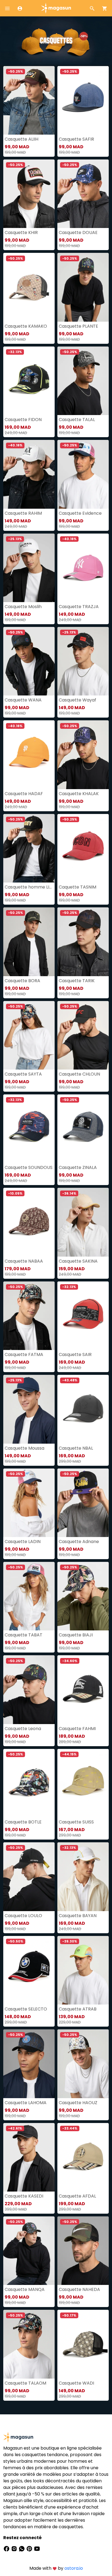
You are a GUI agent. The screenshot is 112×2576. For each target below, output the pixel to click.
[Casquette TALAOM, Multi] (29, 2344)
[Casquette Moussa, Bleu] (29, 1409)
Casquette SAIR (75, 1354)
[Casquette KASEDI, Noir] (29, 2157)
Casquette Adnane (79, 1542)
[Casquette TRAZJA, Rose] (83, 568)
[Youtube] (37, 2549)
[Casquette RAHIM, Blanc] (29, 474)
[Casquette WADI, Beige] (83, 2344)
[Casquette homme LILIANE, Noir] (29, 848)
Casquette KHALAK (79, 794)
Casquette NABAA (24, 1261)
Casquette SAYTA (23, 1074)
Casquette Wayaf (77, 700)
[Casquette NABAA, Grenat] (29, 1222)
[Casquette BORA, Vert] (29, 942)
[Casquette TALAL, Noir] (83, 381)
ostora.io (74, 2568)
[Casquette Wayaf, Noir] (83, 661)
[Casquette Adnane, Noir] (83, 1503)
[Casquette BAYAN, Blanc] (83, 1877)
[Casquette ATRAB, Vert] (83, 1970)
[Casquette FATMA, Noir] (29, 1316)
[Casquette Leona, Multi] (29, 1690)
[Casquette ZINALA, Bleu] (83, 1129)
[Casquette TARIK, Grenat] (83, 942)
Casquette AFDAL (77, 2196)
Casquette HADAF (24, 794)
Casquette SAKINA (78, 1261)
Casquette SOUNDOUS (29, 1167)
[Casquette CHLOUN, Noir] (83, 1035)
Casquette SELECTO (26, 2009)
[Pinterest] (30, 2549)
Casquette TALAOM (25, 2383)
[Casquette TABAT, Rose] (29, 1596)
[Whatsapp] (22, 2549)
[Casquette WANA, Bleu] (29, 661)
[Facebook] (7, 2549)
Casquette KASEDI (24, 2196)
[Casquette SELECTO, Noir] (29, 1970)
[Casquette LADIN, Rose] (29, 1503)
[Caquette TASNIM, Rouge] (83, 848)
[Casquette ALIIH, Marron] (29, 100)
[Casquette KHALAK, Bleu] (83, 755)
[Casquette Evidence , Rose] (83, 474)
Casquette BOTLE (23, 1822)
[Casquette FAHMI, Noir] (83, 1690)
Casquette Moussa (24, 1448)
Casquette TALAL (77, 420)
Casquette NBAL (76, 1448)
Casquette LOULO (23, 1916)
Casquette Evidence (80, 513)
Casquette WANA (23, 700)
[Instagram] (15, 2549)
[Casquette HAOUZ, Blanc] (83, 2064)
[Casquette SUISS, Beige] (83, 1783)
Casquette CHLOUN (79, 1074)
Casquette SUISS (76, 1822)
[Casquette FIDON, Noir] (29, 381)
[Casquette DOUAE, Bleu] (83, 194)
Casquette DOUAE (78, 233)
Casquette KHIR (21, 233)
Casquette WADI (76, 2383)
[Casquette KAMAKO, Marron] (29, 287)
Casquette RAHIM (23, 513)
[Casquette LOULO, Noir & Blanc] (29, 1877)
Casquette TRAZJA (79, 607)
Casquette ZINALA (78, 1167)
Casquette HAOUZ (78, 2103)
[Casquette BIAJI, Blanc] (83, 1596)
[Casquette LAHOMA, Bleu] (29, 2064)
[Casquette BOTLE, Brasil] (29, 1783)
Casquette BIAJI (76, 1635)
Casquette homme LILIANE (29, 887)
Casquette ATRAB (78, 2009)
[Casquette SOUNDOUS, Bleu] (29, 1129)
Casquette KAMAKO (26, 326)
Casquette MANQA (25, 2289)
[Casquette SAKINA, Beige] (83, 1222)
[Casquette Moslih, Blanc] (29, 568)
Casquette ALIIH (21, 139)
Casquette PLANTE (78, 326)
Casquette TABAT (24, 1635)
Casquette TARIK (77, 981)
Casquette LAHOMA (26, 2103)
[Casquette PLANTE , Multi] (83, 287)
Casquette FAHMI (77, 1729)
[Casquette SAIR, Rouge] (83, 1316)
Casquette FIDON (23, 420)
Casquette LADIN (23, 1542)
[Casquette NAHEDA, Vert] (83, 2251)
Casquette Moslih (23, 607)
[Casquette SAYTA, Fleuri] (29, 1035)
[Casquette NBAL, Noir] (83, 1409)
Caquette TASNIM (77, 887)
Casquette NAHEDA (79, 2289)
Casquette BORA (22, 981)
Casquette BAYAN (78, 1916)
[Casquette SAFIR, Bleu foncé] (83, 100)
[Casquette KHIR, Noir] (29, 194)
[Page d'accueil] (56, 8)
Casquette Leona (23, 1729)
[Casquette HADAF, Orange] (29, 755)
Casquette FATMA (24, 1354)
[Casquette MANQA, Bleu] (29, 2251)
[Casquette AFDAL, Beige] (83, 2157)
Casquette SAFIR (76, 139)
